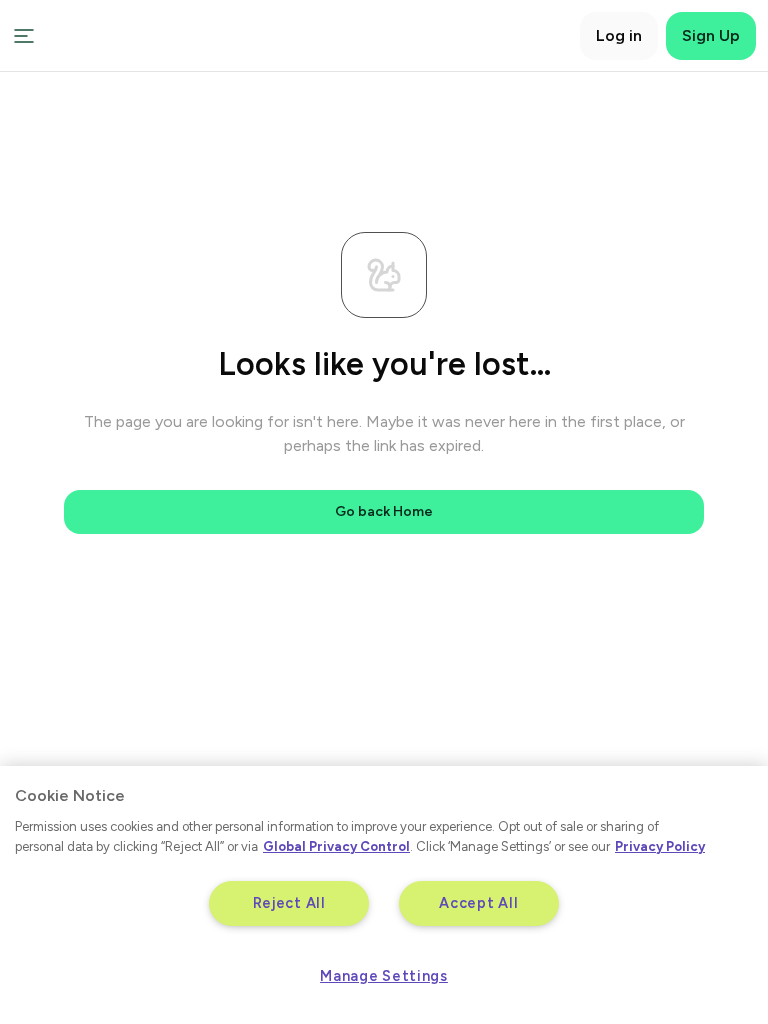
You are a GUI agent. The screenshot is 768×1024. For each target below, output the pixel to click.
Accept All (478, 903)
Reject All (289, 903)
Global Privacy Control (336, 846)
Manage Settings (384, 976)
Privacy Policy (660, 846)
